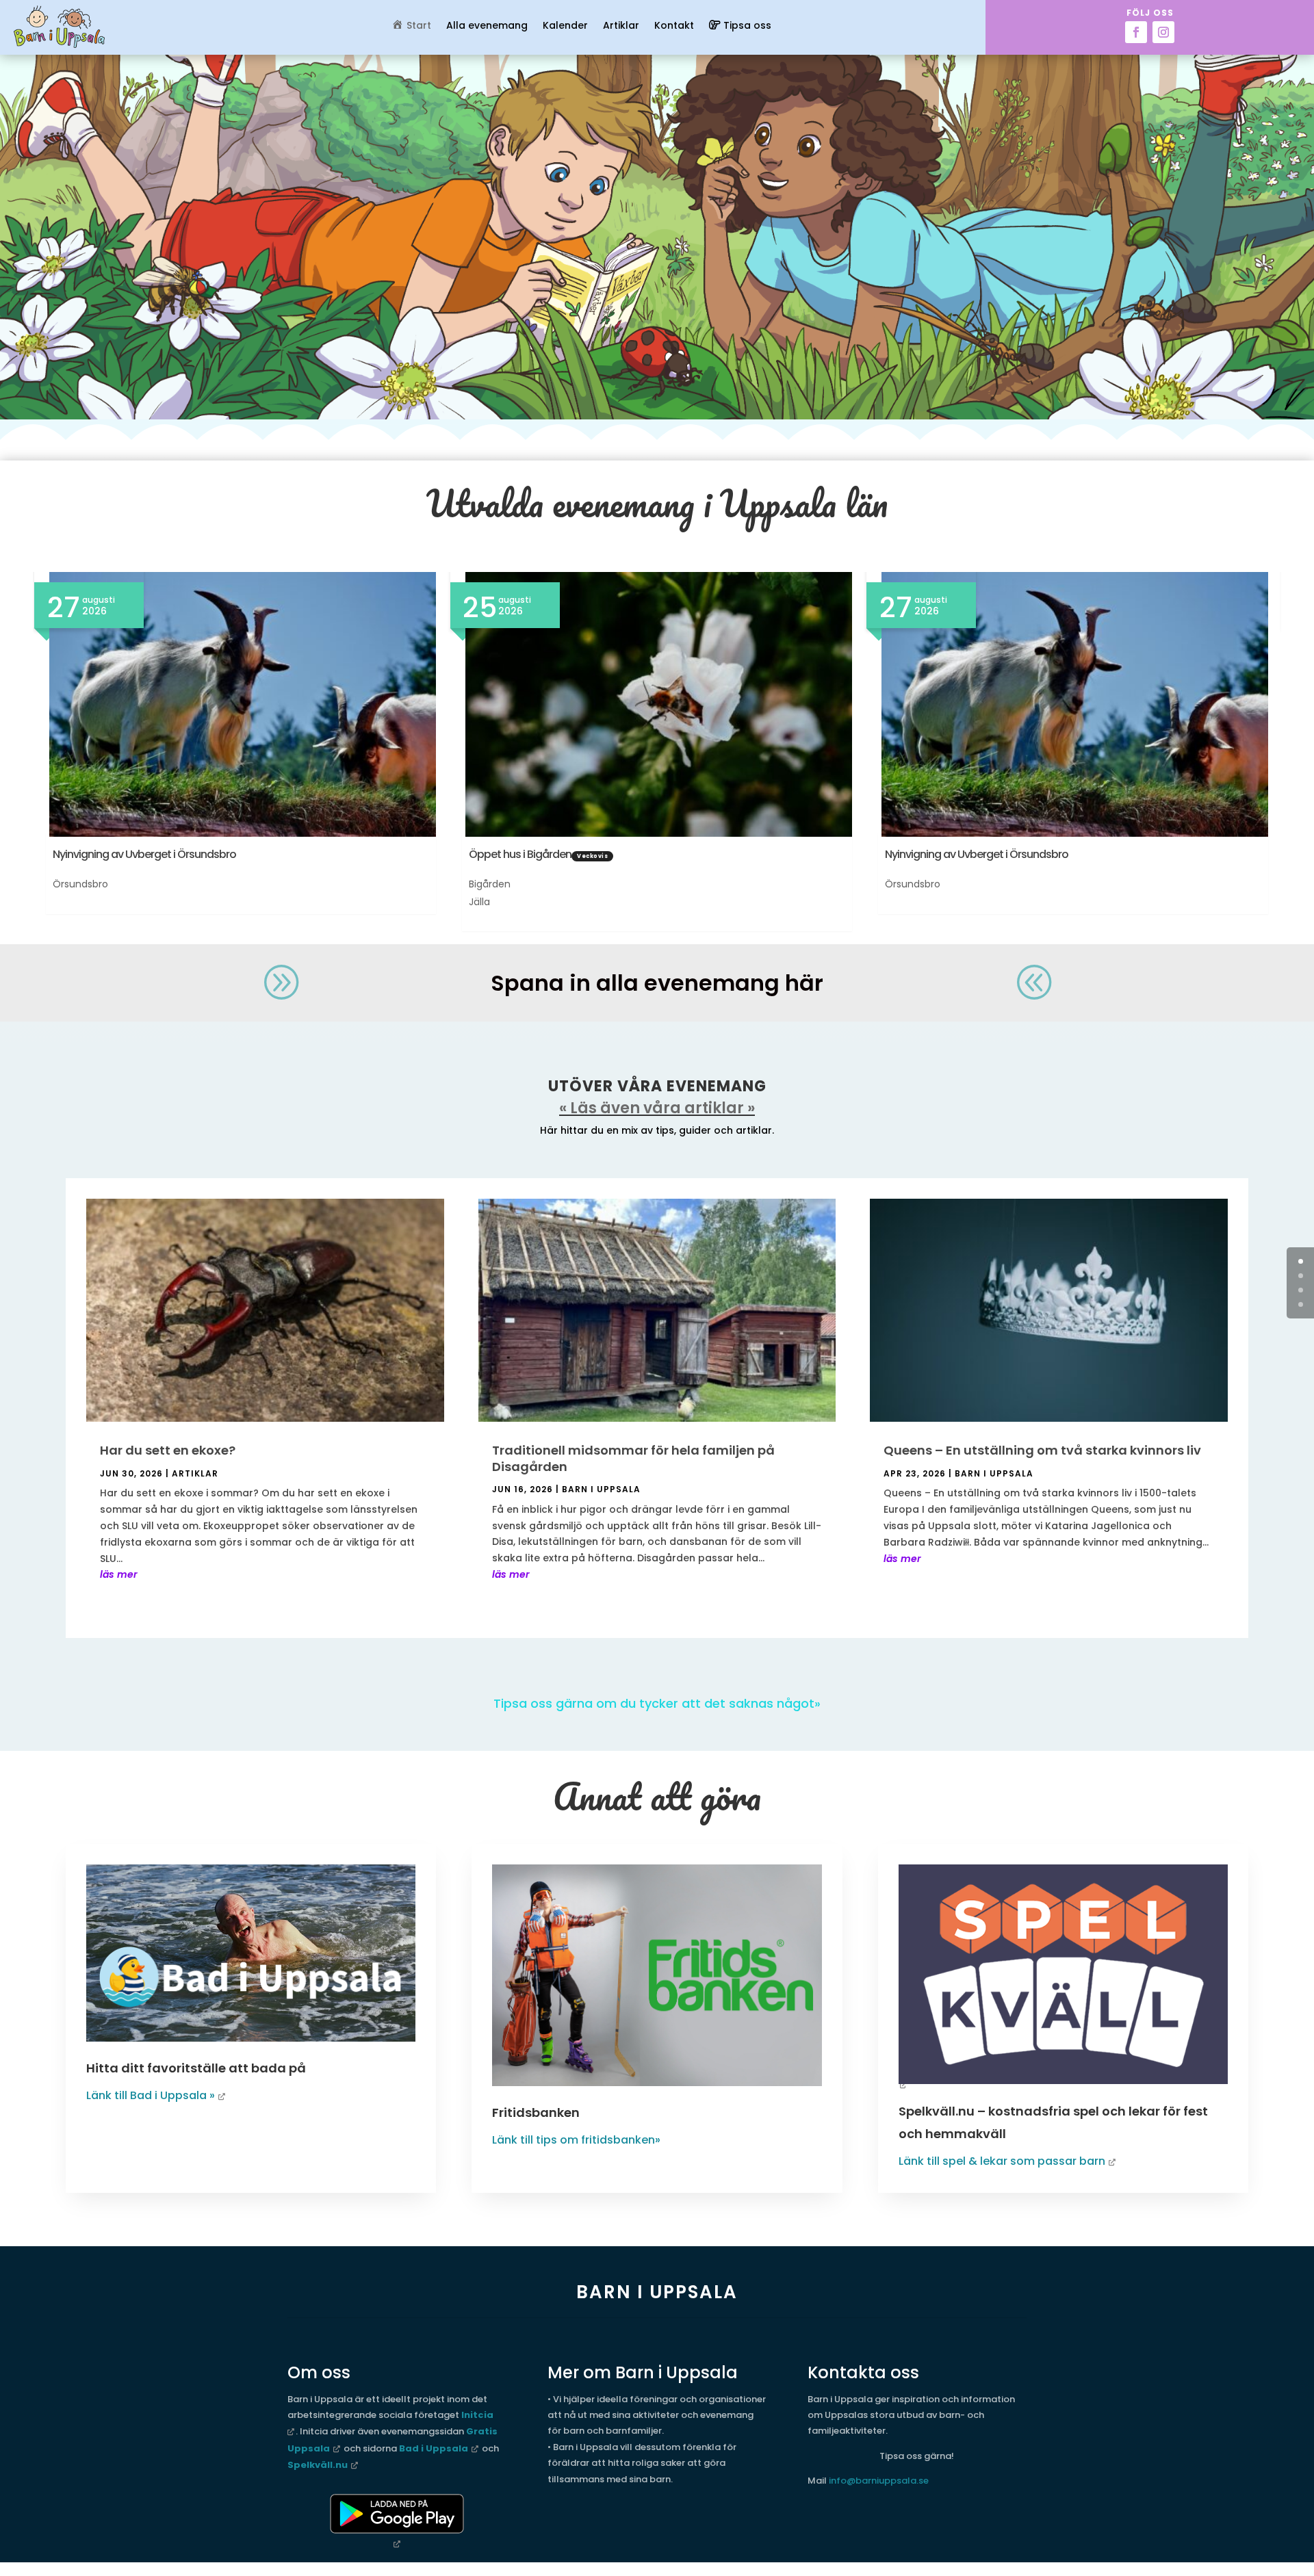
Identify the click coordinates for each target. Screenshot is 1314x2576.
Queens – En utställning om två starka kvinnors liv (1042, 1450)
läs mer (119, 1574)
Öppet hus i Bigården (520, 854)
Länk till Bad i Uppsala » (151, 2095)
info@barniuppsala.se (879, 2481)
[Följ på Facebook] (1136, 32)
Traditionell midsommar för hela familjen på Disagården (633, 1458)
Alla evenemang (487, 26)
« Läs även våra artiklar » (657, 1108)
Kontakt (674, 26)
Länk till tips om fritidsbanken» (576, 2140)
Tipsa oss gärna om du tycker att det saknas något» (657, 1703)
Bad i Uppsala (434, 2448)
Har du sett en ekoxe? (168, 1450)
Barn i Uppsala (601, 1489)
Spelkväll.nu (318, 2465)
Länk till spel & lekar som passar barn (1002, 2161)
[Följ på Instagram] (1163, 32)
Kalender (565, 26)
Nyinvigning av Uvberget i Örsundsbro (144, 854)
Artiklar (621, 26)
